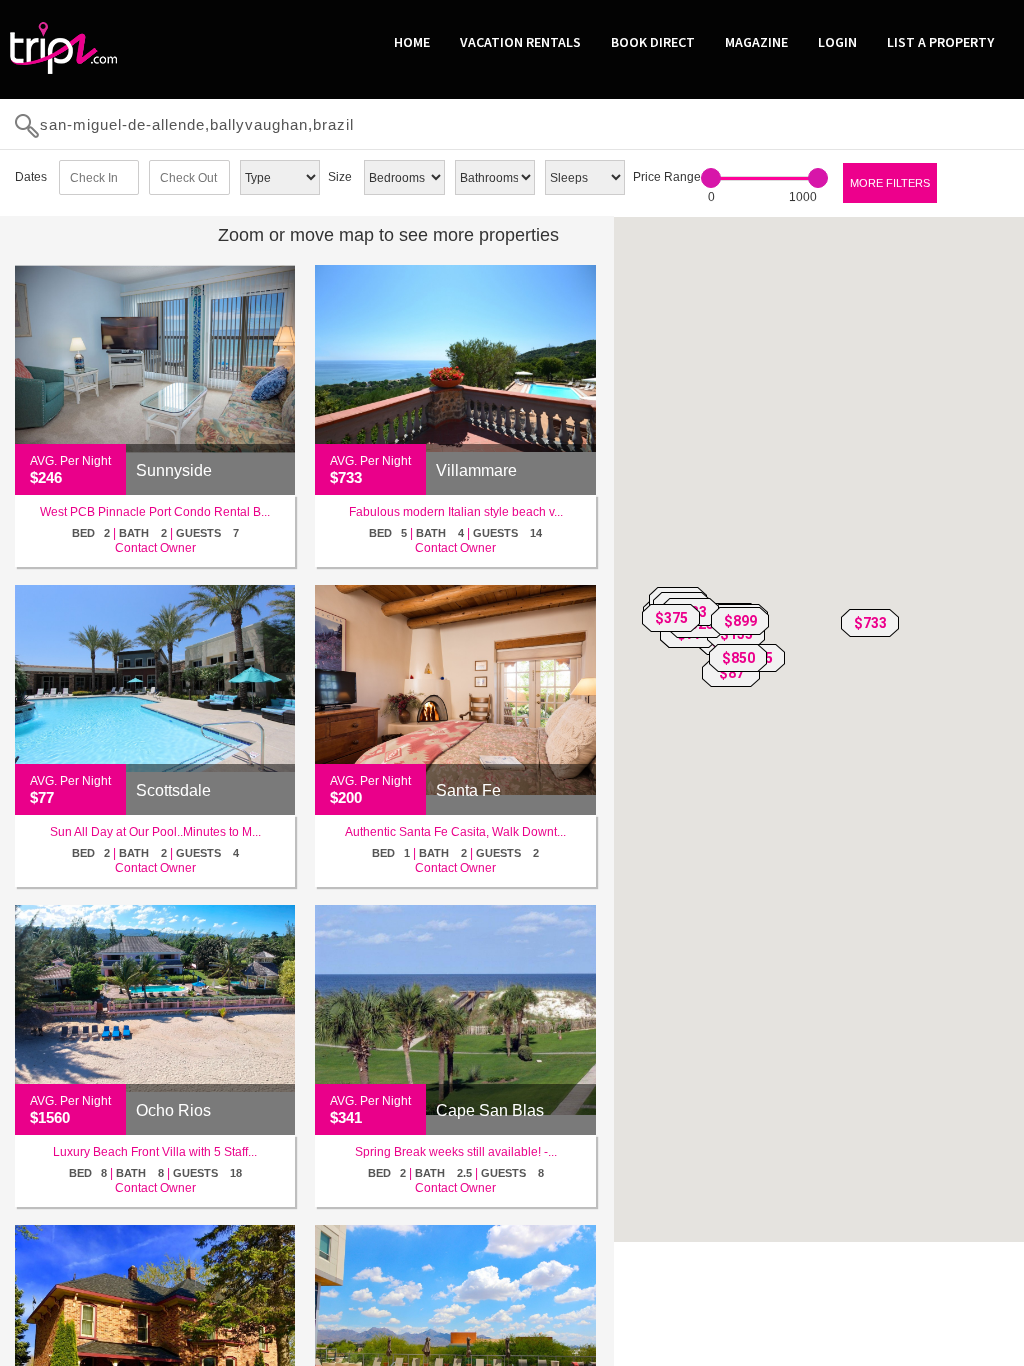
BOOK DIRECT (653, 42)
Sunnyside (174, 470)
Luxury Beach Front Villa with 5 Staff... (155, 1152)
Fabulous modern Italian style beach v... (456, 512)
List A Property (940, 42)
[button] (870, 623)
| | (155, 533)
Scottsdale (173, 790)
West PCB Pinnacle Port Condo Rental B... (155, 512)
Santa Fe (468, 790)
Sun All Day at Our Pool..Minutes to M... (155, 832)
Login (837, 42)
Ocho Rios (173, 1110)
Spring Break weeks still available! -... (456, 1152)
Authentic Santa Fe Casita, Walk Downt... (455, 832)
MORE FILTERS (890, 183)
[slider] (711, 178)
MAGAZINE (756, 42)
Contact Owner (155, 548)
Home (412, 42)
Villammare (476, 470)
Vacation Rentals (520, 42)
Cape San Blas (490, 1110)
